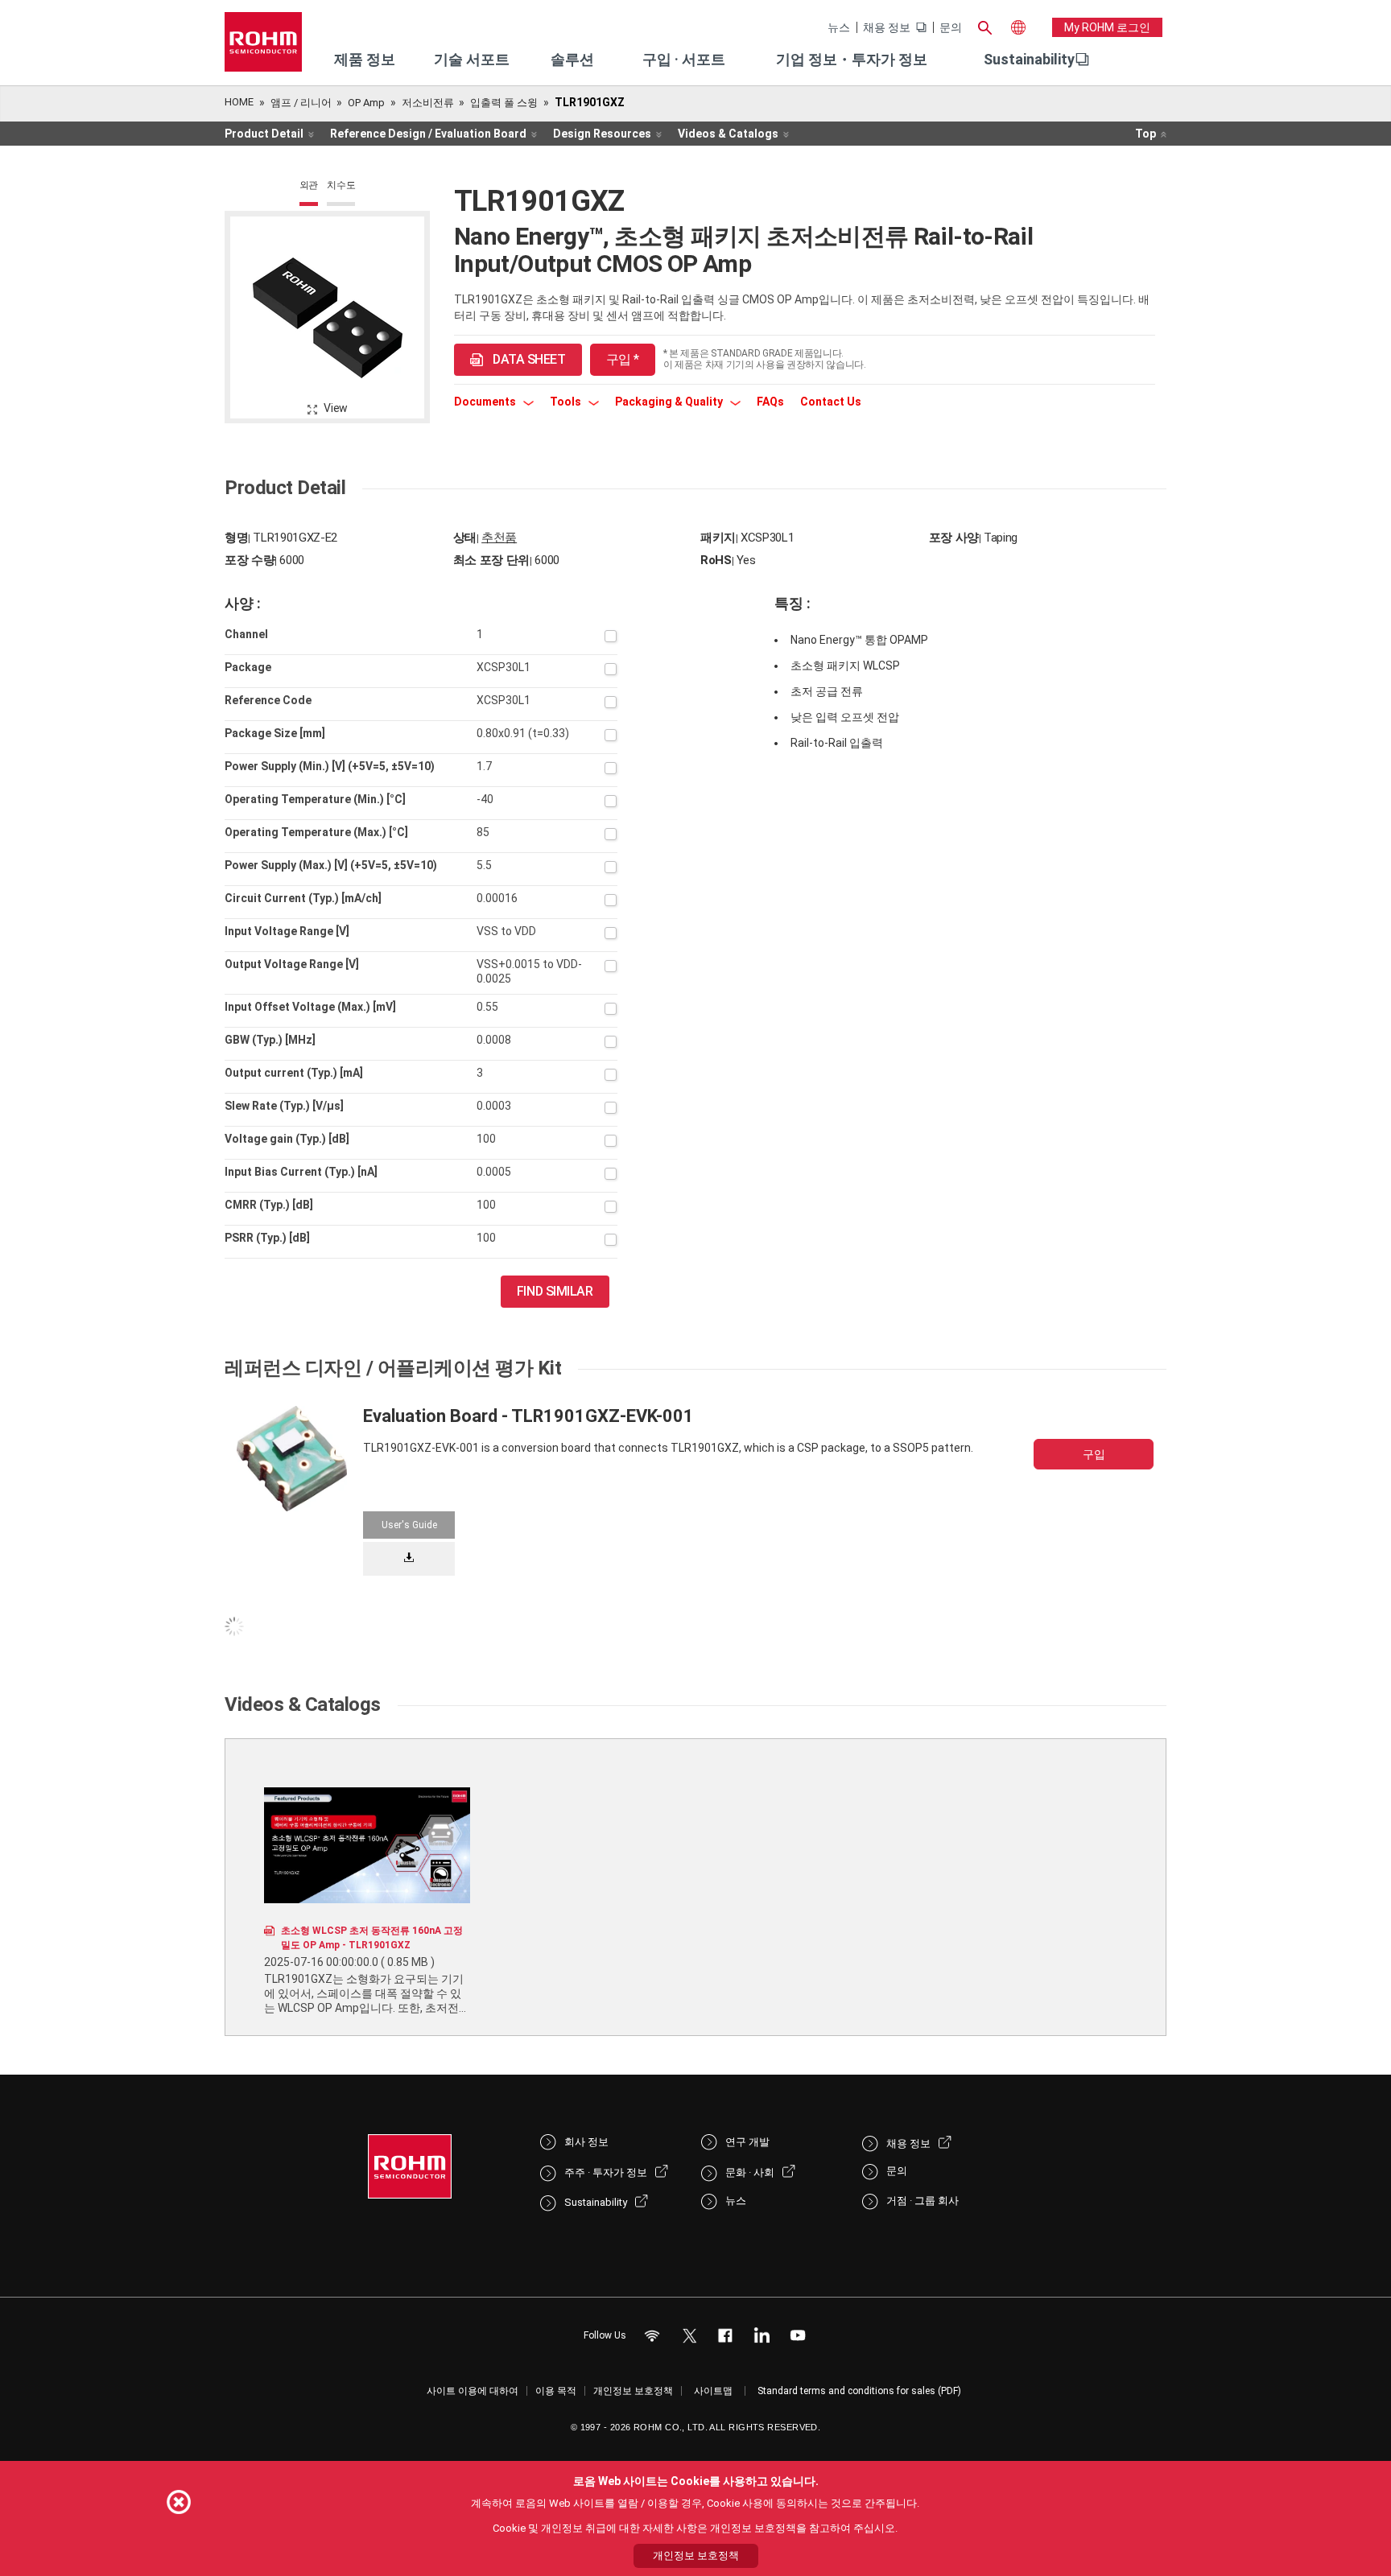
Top (1145, 134)
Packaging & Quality (670, 402)
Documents (486, 402)
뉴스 (839, 27)
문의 (951, 27)
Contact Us (831, 402)
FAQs (770, 402)
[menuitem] (1029, 60)
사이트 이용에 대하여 (473, 2391)
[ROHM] (263, 47)
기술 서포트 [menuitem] (472, 59)
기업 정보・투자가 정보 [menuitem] (852, 59)
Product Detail (264, 134)
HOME (239, 102)
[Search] (984, 26)
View (336, 408)
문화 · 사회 (750, 2172)
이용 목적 (556, 2391)
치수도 (341, 185)
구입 (1094, 1454)
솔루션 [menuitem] (572, 59)
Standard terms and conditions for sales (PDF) (859, 2391)
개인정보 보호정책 (633, 2391)
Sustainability (1029, 59)
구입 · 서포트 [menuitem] (684, 59)
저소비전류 (428, 103)
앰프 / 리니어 (301, 103)
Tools (567, 402)
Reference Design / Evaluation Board (428, 134)
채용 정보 (887, 27)
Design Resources (602, 134)
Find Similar (555, 1291)
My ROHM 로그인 (1107, 27)
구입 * (623, 359)
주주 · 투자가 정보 (606, 2172)
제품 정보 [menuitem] (365, 59)
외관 (309, 185)
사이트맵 (713, 2391)
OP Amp (366, 103)
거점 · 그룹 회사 (923, 2201)
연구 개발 (747, 2142)
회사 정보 (586, 2142)
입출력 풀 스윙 (504, 103)
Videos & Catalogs (728, 134)
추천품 (499, 538)
